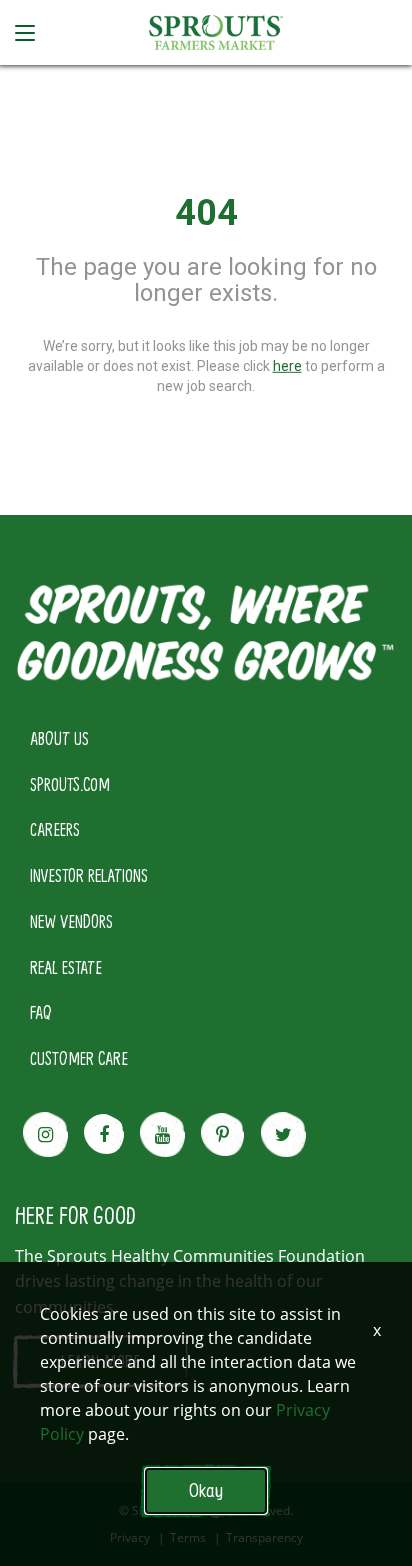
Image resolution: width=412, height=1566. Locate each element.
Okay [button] (206, 1490)
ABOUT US (59, 738)
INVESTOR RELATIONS (89, 875)
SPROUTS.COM (70, 784)
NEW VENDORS (71, 921)
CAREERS (55, 829)
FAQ (41, 1012)
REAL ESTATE (66, 967)
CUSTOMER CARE (79, 1058)
